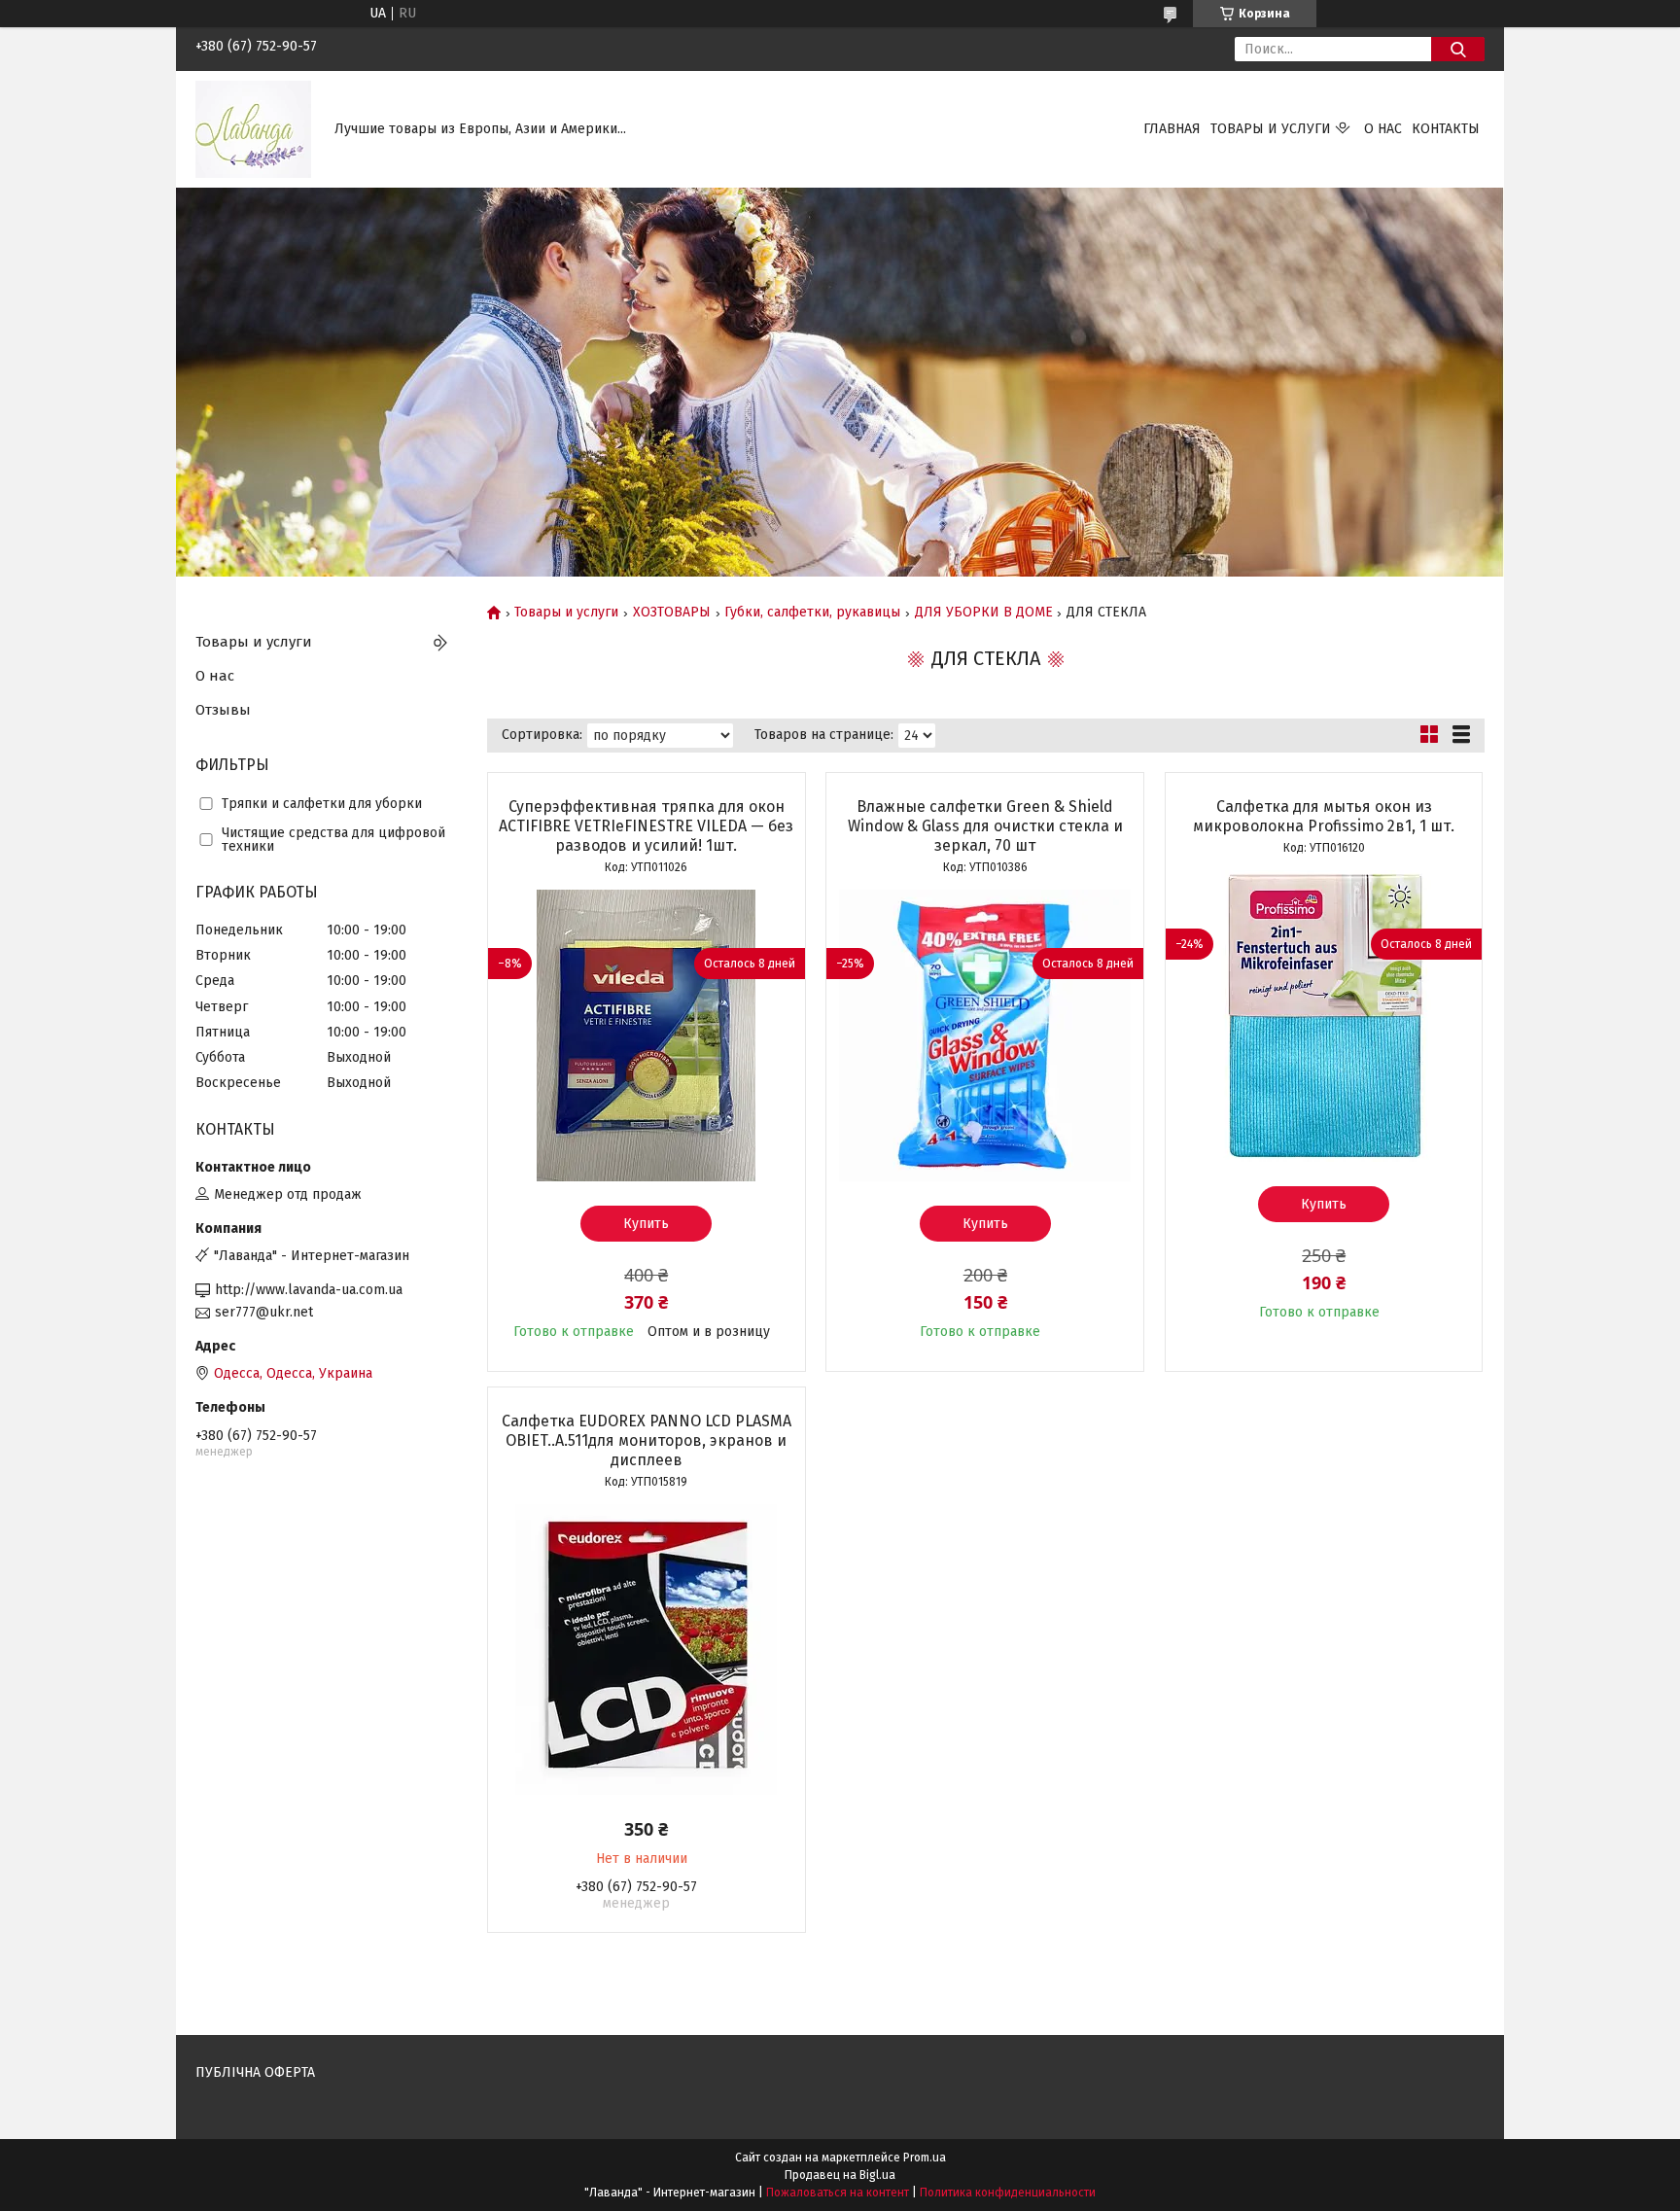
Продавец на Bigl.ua (840, 2175)
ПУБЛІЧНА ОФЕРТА (255, 2072)
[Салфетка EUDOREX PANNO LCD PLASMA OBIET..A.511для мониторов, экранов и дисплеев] (647, 1650)
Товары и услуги (1271, 129)
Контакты (1446, 129)
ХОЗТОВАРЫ (672, 613)
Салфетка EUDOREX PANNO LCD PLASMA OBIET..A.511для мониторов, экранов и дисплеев (647, 1440)
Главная (1172, 129)
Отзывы (223, 710)
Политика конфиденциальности (1008, 2193)
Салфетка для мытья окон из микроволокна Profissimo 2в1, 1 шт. (1324, 816)
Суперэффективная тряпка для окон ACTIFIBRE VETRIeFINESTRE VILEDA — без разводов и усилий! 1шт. (646, 826)
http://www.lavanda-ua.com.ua (309, 1290)
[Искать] (1458, 49)
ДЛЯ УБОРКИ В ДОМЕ (984, 613)
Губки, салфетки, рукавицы (812, 613)
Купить (646, 1224)
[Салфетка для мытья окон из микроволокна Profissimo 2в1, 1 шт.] (1324, 1016)
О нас (1383, 129)
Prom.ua (925, 2158)
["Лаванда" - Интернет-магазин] (253, 129)
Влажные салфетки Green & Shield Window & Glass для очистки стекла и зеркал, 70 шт (985, 826)
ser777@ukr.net (264, 1312)
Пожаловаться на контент (838, 2193)
